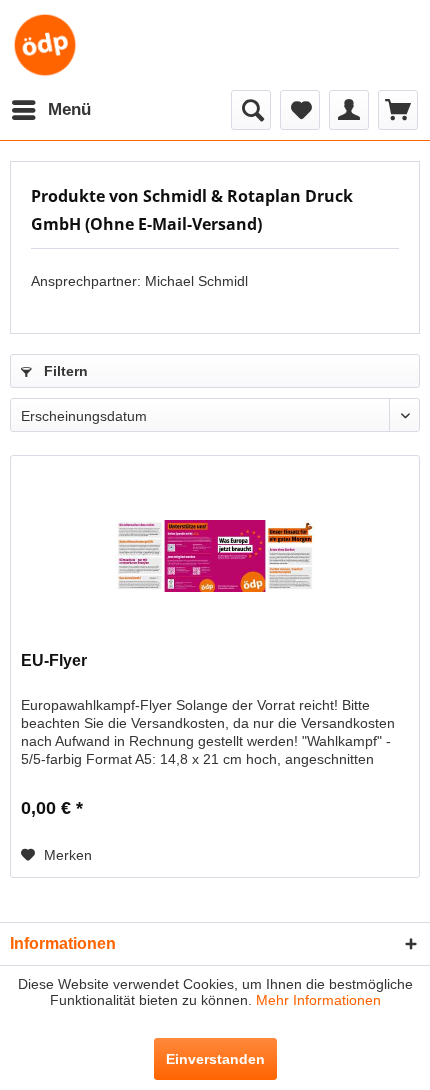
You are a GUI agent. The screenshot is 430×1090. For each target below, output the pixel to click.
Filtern (64, 371)
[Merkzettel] (300, 110)
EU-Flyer (54, 660)
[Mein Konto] (349, 110)
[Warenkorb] (398, 110)
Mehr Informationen (318, 1000)
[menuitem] (50, 110)
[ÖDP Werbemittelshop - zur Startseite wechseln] (45, 45)
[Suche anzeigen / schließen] (251, 110)
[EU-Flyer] (215, 556)
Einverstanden (215, 1059)
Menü (69, 109)
